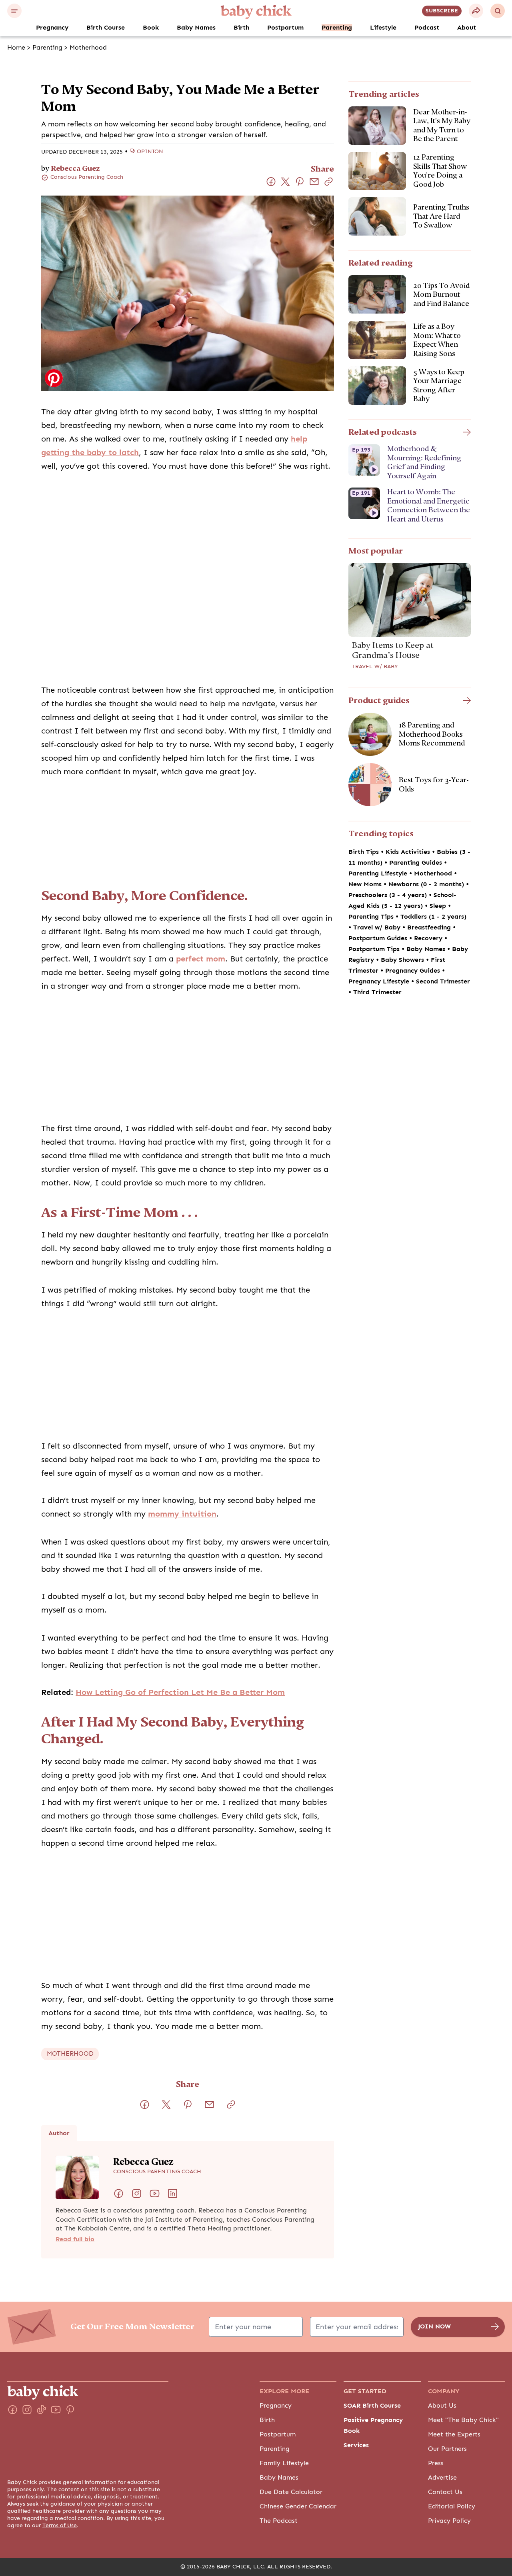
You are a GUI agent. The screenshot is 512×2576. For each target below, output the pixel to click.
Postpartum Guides (379, 938)
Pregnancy (52, 28)
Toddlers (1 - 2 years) (433, 917)
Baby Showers (403, 960)
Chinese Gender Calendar (298, 2506)
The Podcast (279, 2521)
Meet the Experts (454, 2434)
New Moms (366, 884)
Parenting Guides (417, 863)
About (467, 28)
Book (151, 28)
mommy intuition (182, 1514)
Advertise (442, 2478)
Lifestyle (383, 28)
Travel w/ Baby (375, 667)
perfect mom (201, 959)
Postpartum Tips (375, 949)
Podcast (427, 28)
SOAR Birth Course (372, 2406)
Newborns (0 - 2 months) (427, 884)
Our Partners (447, 2449)
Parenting (337, 28)
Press (436, 2463)
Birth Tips (365, 852)
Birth (241, 28)
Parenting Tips (372, 917)
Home (16, 48)
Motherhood (88, 48)
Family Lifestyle (284, 2463)
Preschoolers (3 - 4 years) (389, 895)
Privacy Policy (449, 2521)
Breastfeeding (430, 927)
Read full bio (75, 2239)
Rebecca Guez (75, 168)
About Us (442, 2406)
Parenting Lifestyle (379, 873)
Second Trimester (443, 981)
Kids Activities (409, 852)
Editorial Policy (452, 2506)
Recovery (429, 938)
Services (356, 2445)
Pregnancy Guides (414, 971)
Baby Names (196, 28)
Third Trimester (377, 992)
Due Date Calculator (291, 2492)
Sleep (439, 906)
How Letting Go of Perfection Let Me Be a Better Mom (180, 1692)
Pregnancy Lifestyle (380, 981)
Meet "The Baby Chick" (463, 2420)
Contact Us (445, 2492)
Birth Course (106, 28)
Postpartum (285, 28)
